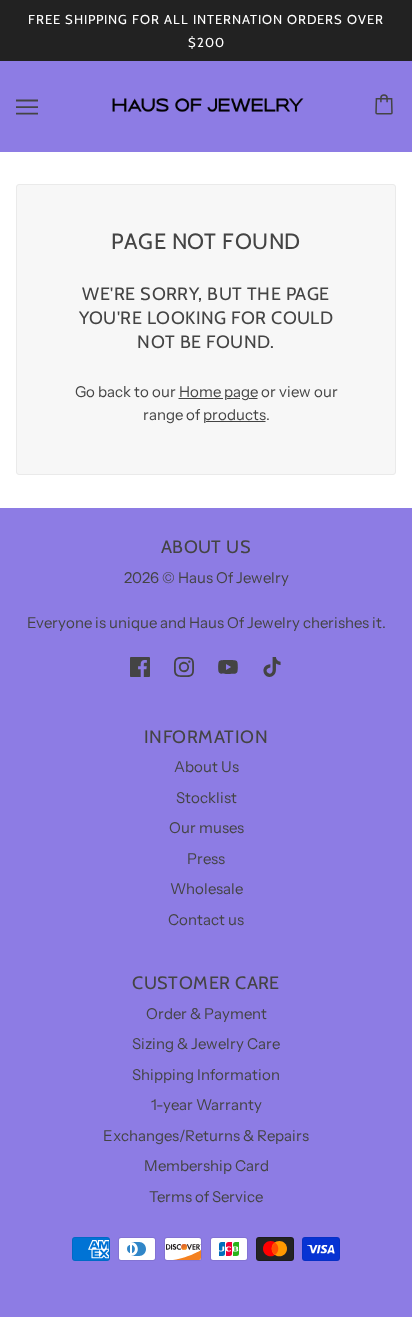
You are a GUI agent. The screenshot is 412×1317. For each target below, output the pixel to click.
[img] (140, 666)
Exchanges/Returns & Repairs (206, 1135)
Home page (218, 391)
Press (206, 858)
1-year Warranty (206, 1104)
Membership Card (206, 1165)
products (234, 414)
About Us (206, 766)
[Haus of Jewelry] (206, 120)
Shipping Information (206, 1074)
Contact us (206, 919)
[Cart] (387, 106)
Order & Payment (206, 1013)
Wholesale (206, 888)
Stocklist (206, 797)
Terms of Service (206, 1196)
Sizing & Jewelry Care (206, 1043)
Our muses (206, 827)
